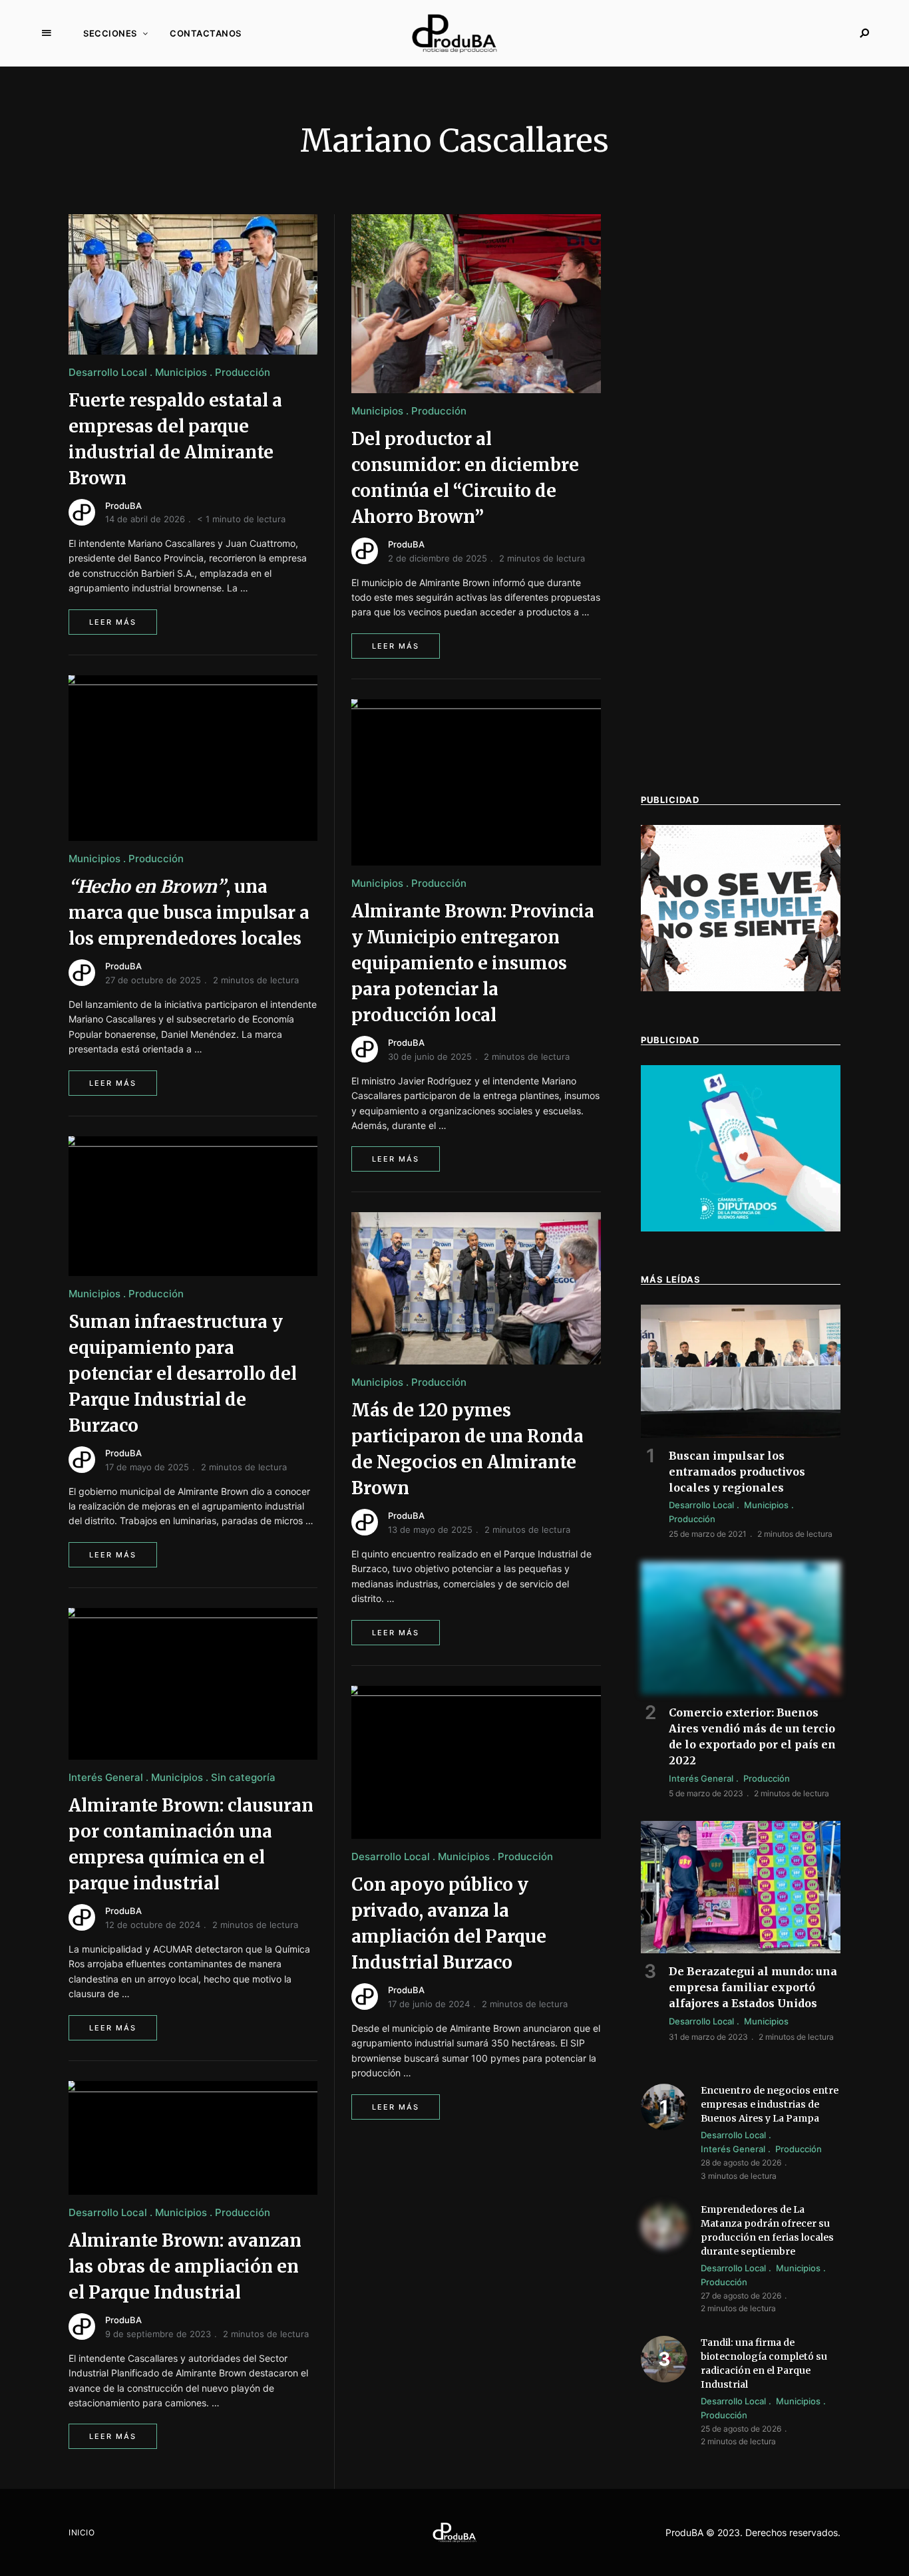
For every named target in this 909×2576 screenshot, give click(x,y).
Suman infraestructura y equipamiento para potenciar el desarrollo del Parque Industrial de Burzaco (183, 1373)
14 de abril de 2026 (145, 519)
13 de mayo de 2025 (430, 1529)
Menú (47, 33)
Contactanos (206, 33)
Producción (243, 372)
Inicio (82, 2532)
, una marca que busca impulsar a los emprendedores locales (189, 912)
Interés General (106, 1777)
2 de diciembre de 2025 (438, 558)
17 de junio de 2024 (429, 2004)
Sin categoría (243, 1777)
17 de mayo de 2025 (147, 1467)
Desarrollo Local (108, 372)
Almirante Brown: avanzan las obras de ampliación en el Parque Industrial (185, 2266)
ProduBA (123, 506)
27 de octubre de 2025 (153, 980)
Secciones (110, 33)
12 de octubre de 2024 (153, 1925)
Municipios (181, 372)
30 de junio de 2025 (430, 1056)
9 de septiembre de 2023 (158, 2334)
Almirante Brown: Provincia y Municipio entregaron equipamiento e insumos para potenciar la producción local (473, 963)
